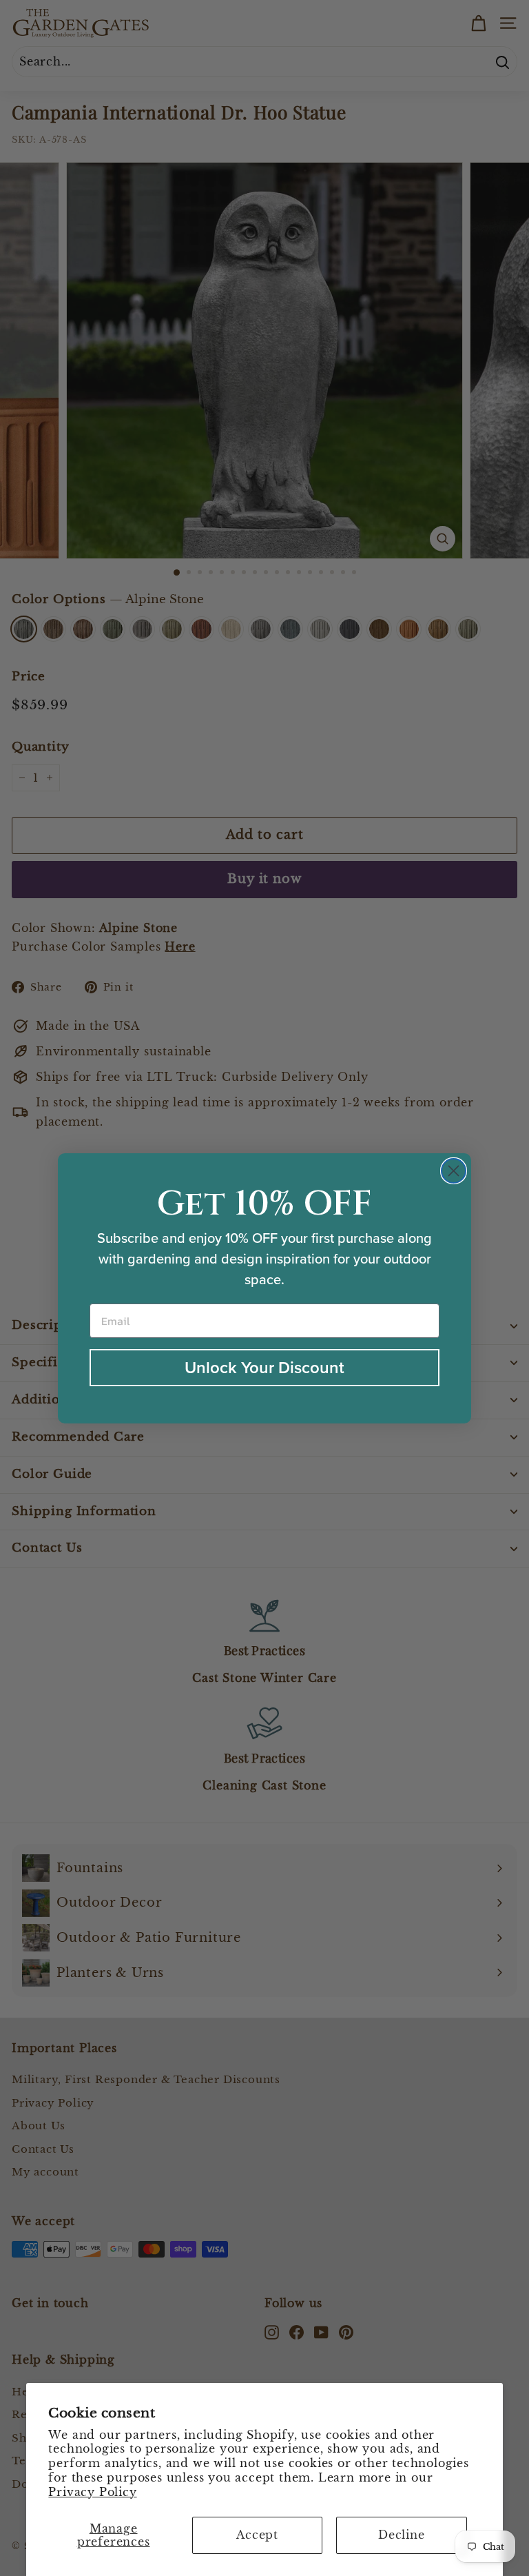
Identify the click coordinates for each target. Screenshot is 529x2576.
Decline (402, 2535)
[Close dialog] (454, 1171)
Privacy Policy (92, 2492)
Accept (257, 2535)
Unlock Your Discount (264, 1368)
